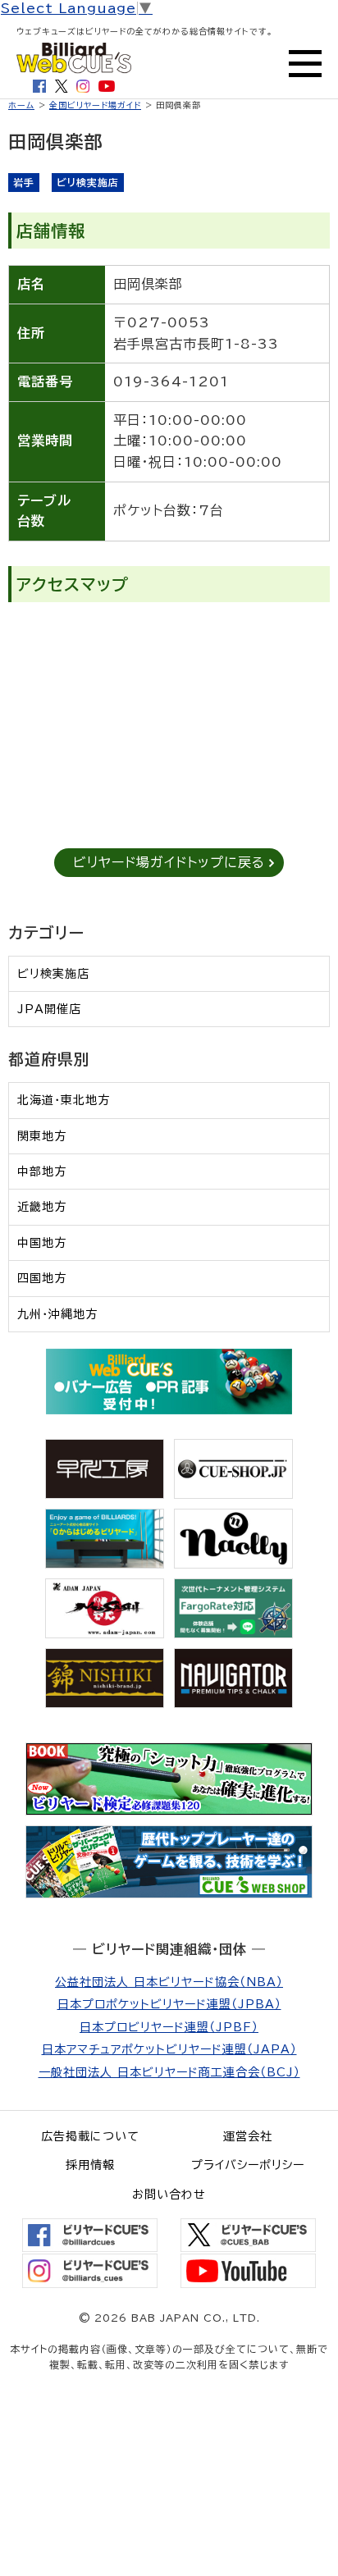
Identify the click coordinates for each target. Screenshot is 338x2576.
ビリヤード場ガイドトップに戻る (169, 862)
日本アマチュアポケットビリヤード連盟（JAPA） (169, 2049)
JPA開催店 (49, 1009)
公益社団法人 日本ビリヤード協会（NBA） (169, 1982)
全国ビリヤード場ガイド (95, 105)
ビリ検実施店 (53, 974)
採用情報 (90, 2165)
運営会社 (248, 2136)
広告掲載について (90, 2136)
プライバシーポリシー (248, 2165)
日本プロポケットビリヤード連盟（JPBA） (169, 2004)
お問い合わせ (169, 2195)
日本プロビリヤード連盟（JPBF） (169, 2027)
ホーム (21, 105)
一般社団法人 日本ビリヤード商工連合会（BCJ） (169, 2072)
